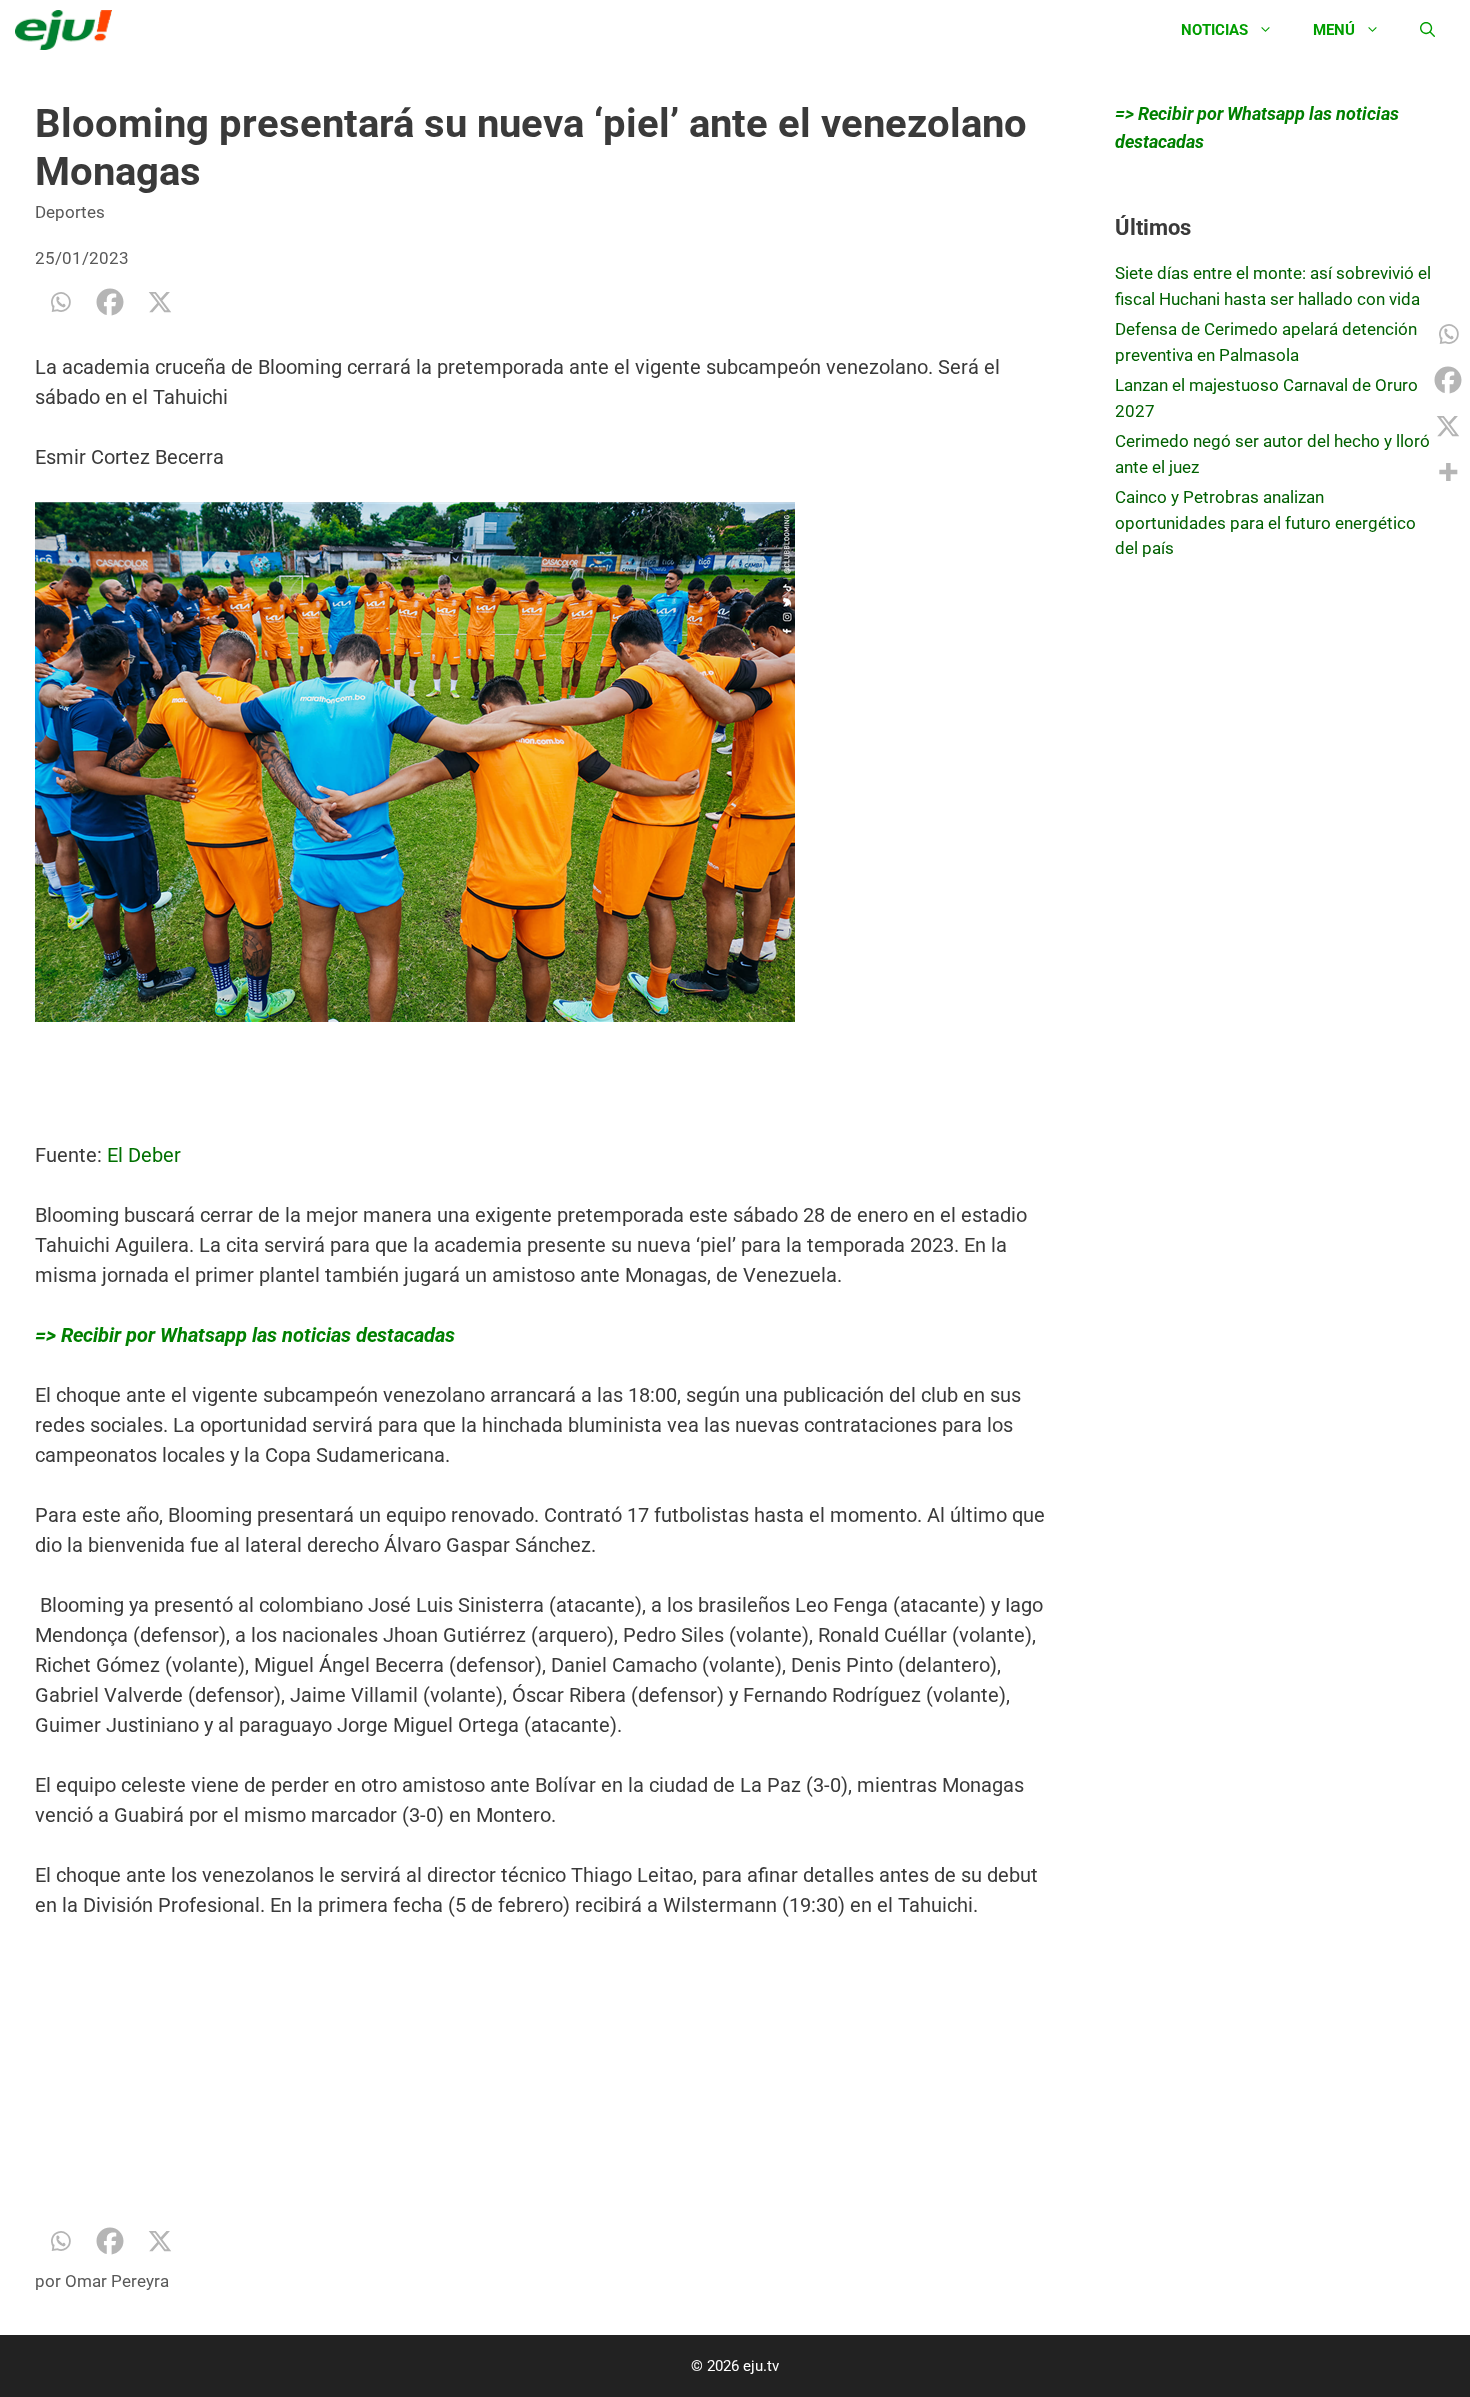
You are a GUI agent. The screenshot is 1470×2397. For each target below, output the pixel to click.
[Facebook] (110, 302)
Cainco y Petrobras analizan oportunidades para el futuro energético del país (1265, 522)
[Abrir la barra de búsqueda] (1427, 30)
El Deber (141, 1155)
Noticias (1214, 30)
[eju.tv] (68, 30)
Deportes (70, 212)
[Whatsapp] (60, 302)
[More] (1448, 472)
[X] (160, 302)
